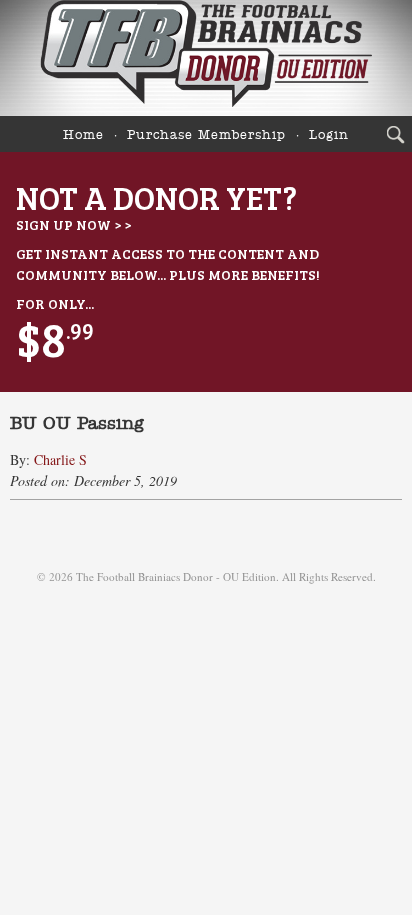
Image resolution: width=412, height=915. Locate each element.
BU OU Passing (77, 424)
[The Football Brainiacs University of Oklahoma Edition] (206, 58)
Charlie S (60, 459)
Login (329, 135)
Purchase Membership (206, 135)
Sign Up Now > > (73, 224)
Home (83, 135)
